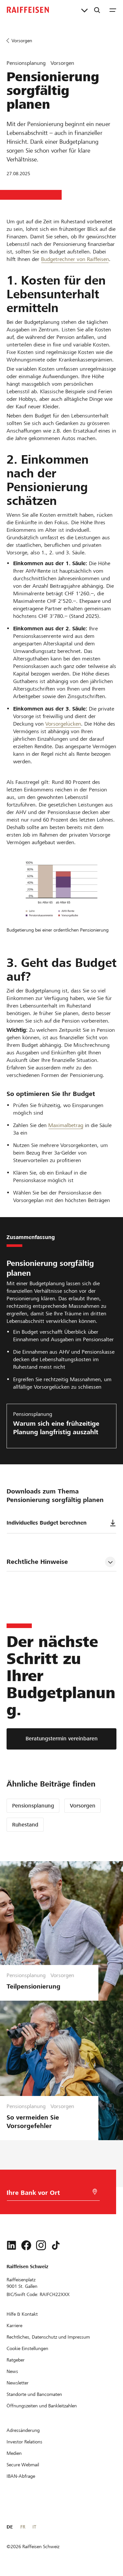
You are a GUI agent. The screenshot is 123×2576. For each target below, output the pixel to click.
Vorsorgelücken (63, 724)
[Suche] (97, 10)
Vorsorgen (83, 1806)
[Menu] (113, 10)
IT (34, 2527)
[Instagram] (41, 2245)
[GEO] (95, 2192)
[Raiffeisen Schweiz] (28, 10)
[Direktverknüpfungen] (84, 10)
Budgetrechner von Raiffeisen (75, 259)
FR (23, 2527)
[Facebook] (26, 2245)
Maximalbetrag (66, 1125)
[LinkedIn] (11, 2245)
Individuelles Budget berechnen (47, 1523)
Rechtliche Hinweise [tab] (37, 1562)
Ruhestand (25, 1825)
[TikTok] (56, 2245)
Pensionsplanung (33, 1806)
